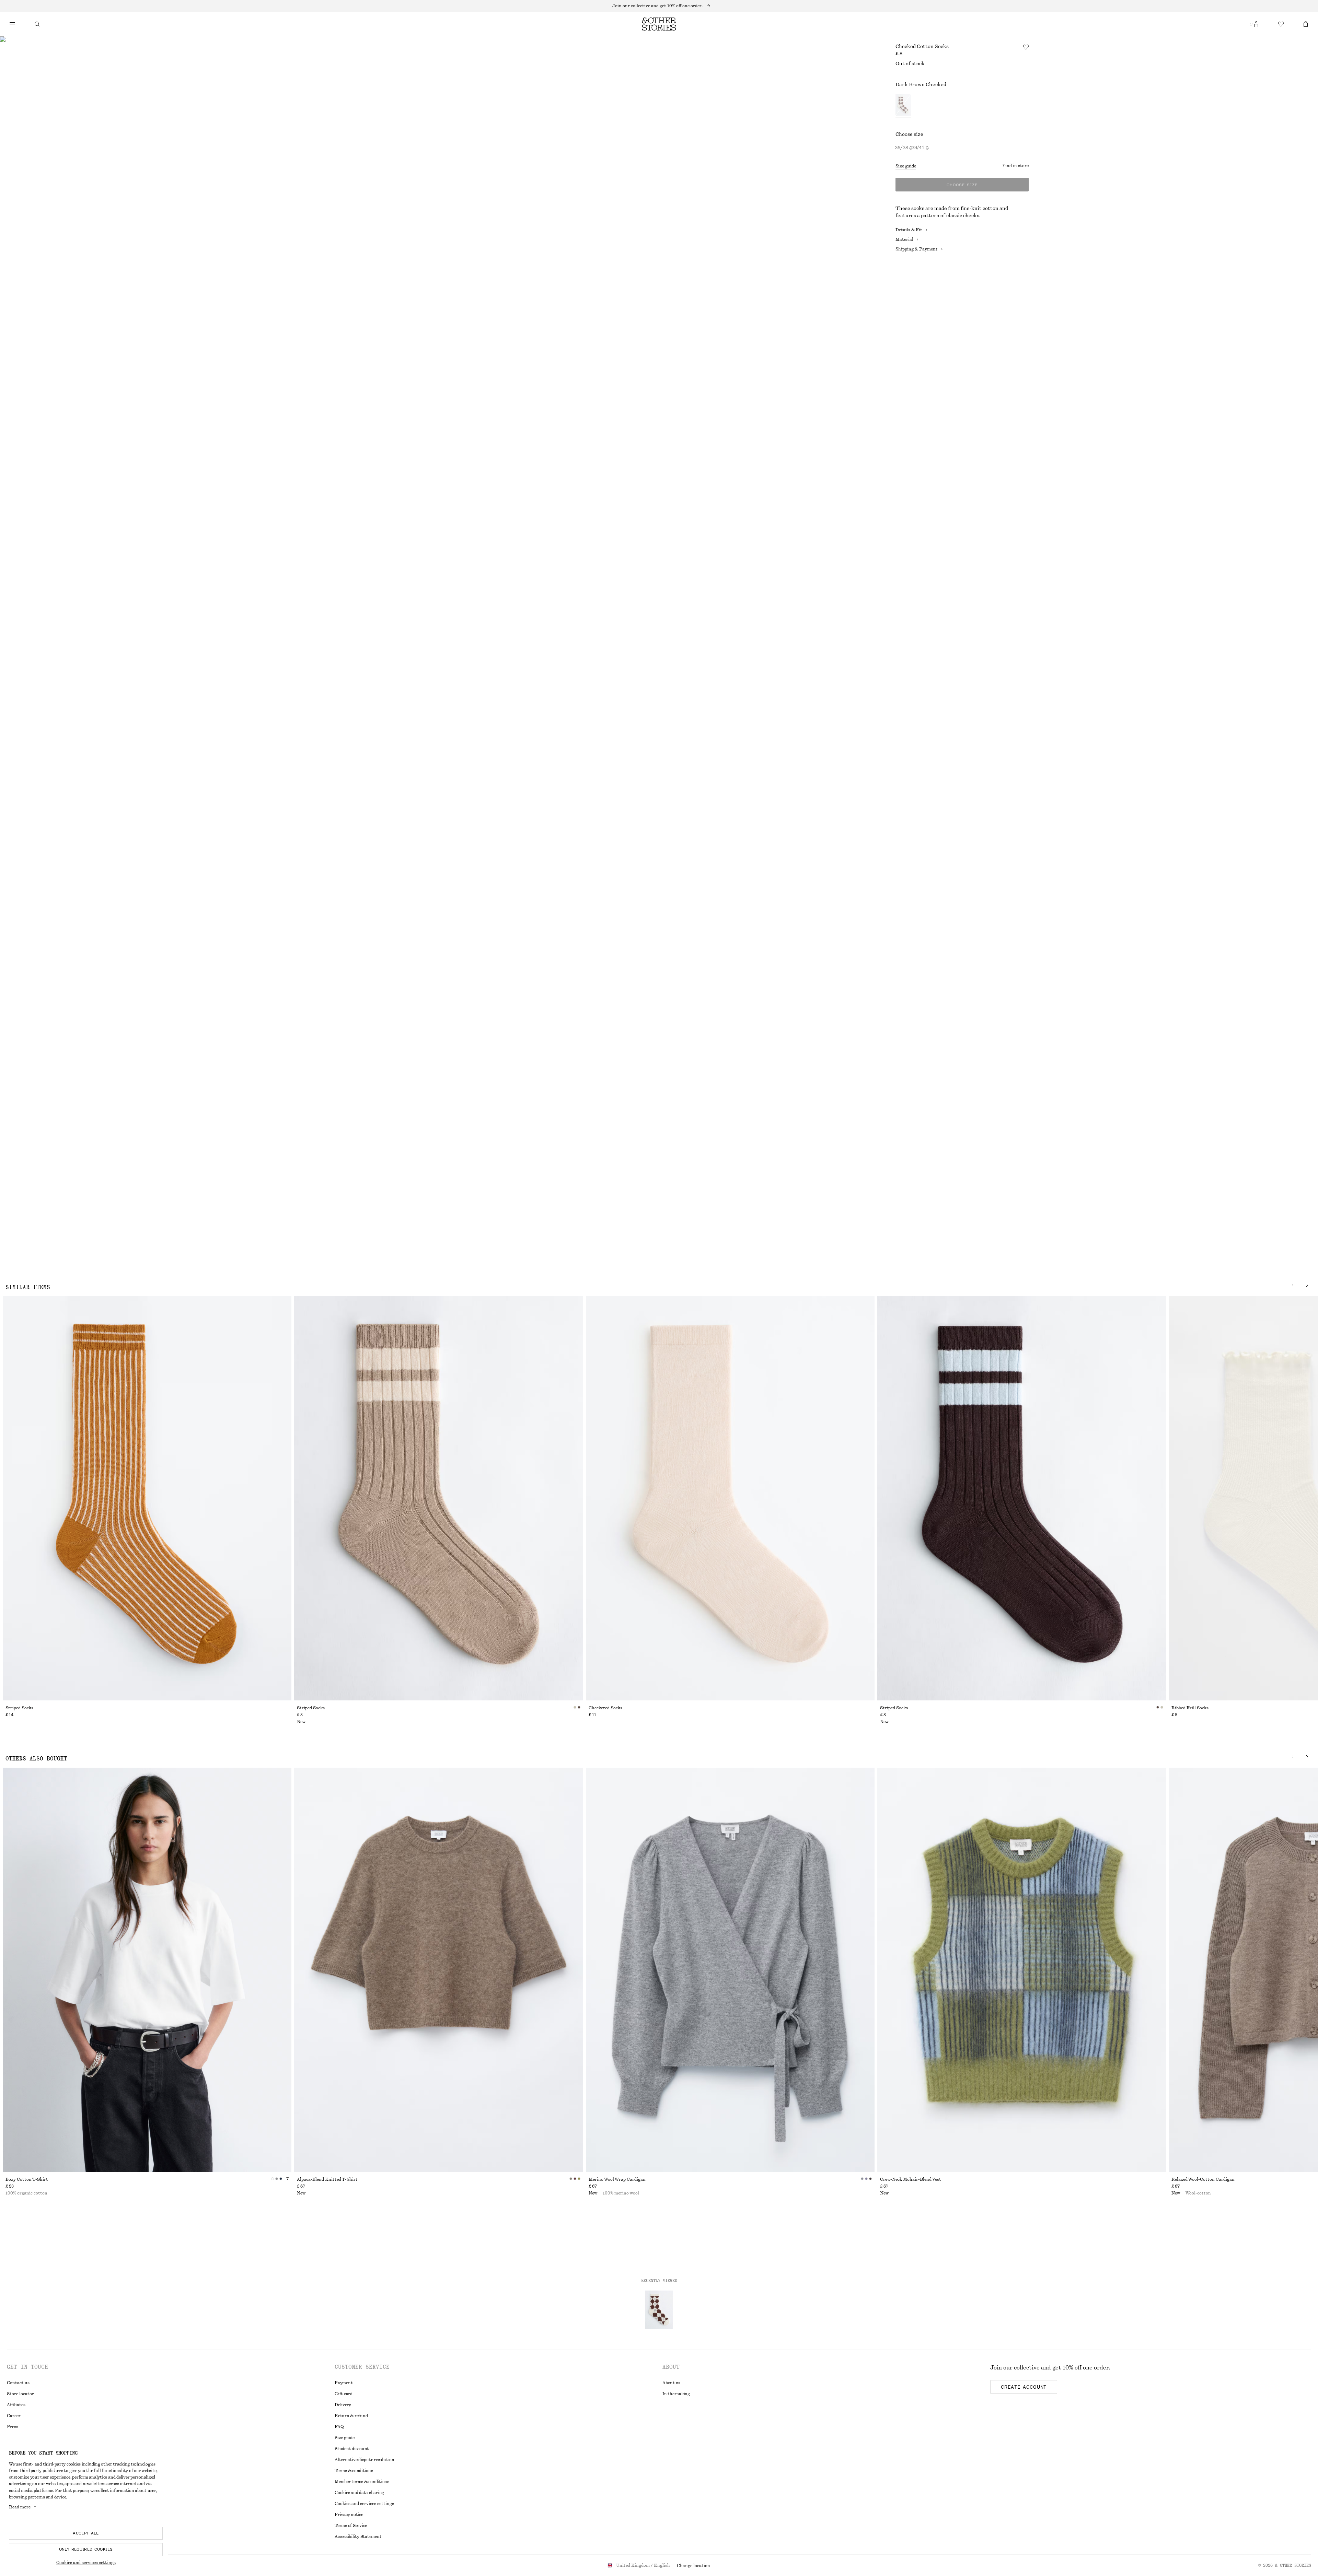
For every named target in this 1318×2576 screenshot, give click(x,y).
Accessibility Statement (358, 2537)
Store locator (20, 2394)
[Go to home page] (659, 24)
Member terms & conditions (362, 2482)
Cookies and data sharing (359, 2493)
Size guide (906, 166)
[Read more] (659, 6)
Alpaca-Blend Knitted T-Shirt (327, 2179)
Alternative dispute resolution (365, 2460)
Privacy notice (349, 2515)
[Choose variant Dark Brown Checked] (903, 106)
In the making (676, 2394)
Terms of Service (351, 2526)
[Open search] (37, 24)
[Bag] (1306, 24)
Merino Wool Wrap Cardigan (617, 2179)
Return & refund (351, 2416)
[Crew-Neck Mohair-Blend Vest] (1022, 1970)
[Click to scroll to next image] (1307, 1285)
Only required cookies (86, 2549)
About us (671, 2383)
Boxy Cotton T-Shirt (27, 2179)
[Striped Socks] (147, 1498)
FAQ (339, 2427)
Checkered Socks (605, 1708)
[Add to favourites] (1026, 47)
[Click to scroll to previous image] (1293, 1285)
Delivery (343, 2405)
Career (14, 2416)
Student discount (352, 2449)
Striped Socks (19, 1708)
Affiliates (16, 2405)
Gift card (344, 2394)
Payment (344, 2383)
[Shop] (12, 24)
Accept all (86, 2533)
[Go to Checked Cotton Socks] (659, 2310)
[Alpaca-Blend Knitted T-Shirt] (438, 1970)
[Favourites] (1281, 24)
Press (13, 2427)
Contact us (18, 2383)
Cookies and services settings (86, 2563)
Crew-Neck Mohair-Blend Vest (911, 2179)
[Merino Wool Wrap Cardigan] (730, 1970)
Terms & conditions (354, 2471)
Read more (20, 2507)
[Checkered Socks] (730, 1498)
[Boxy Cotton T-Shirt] (147, 1970)
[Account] (1256, 24)
